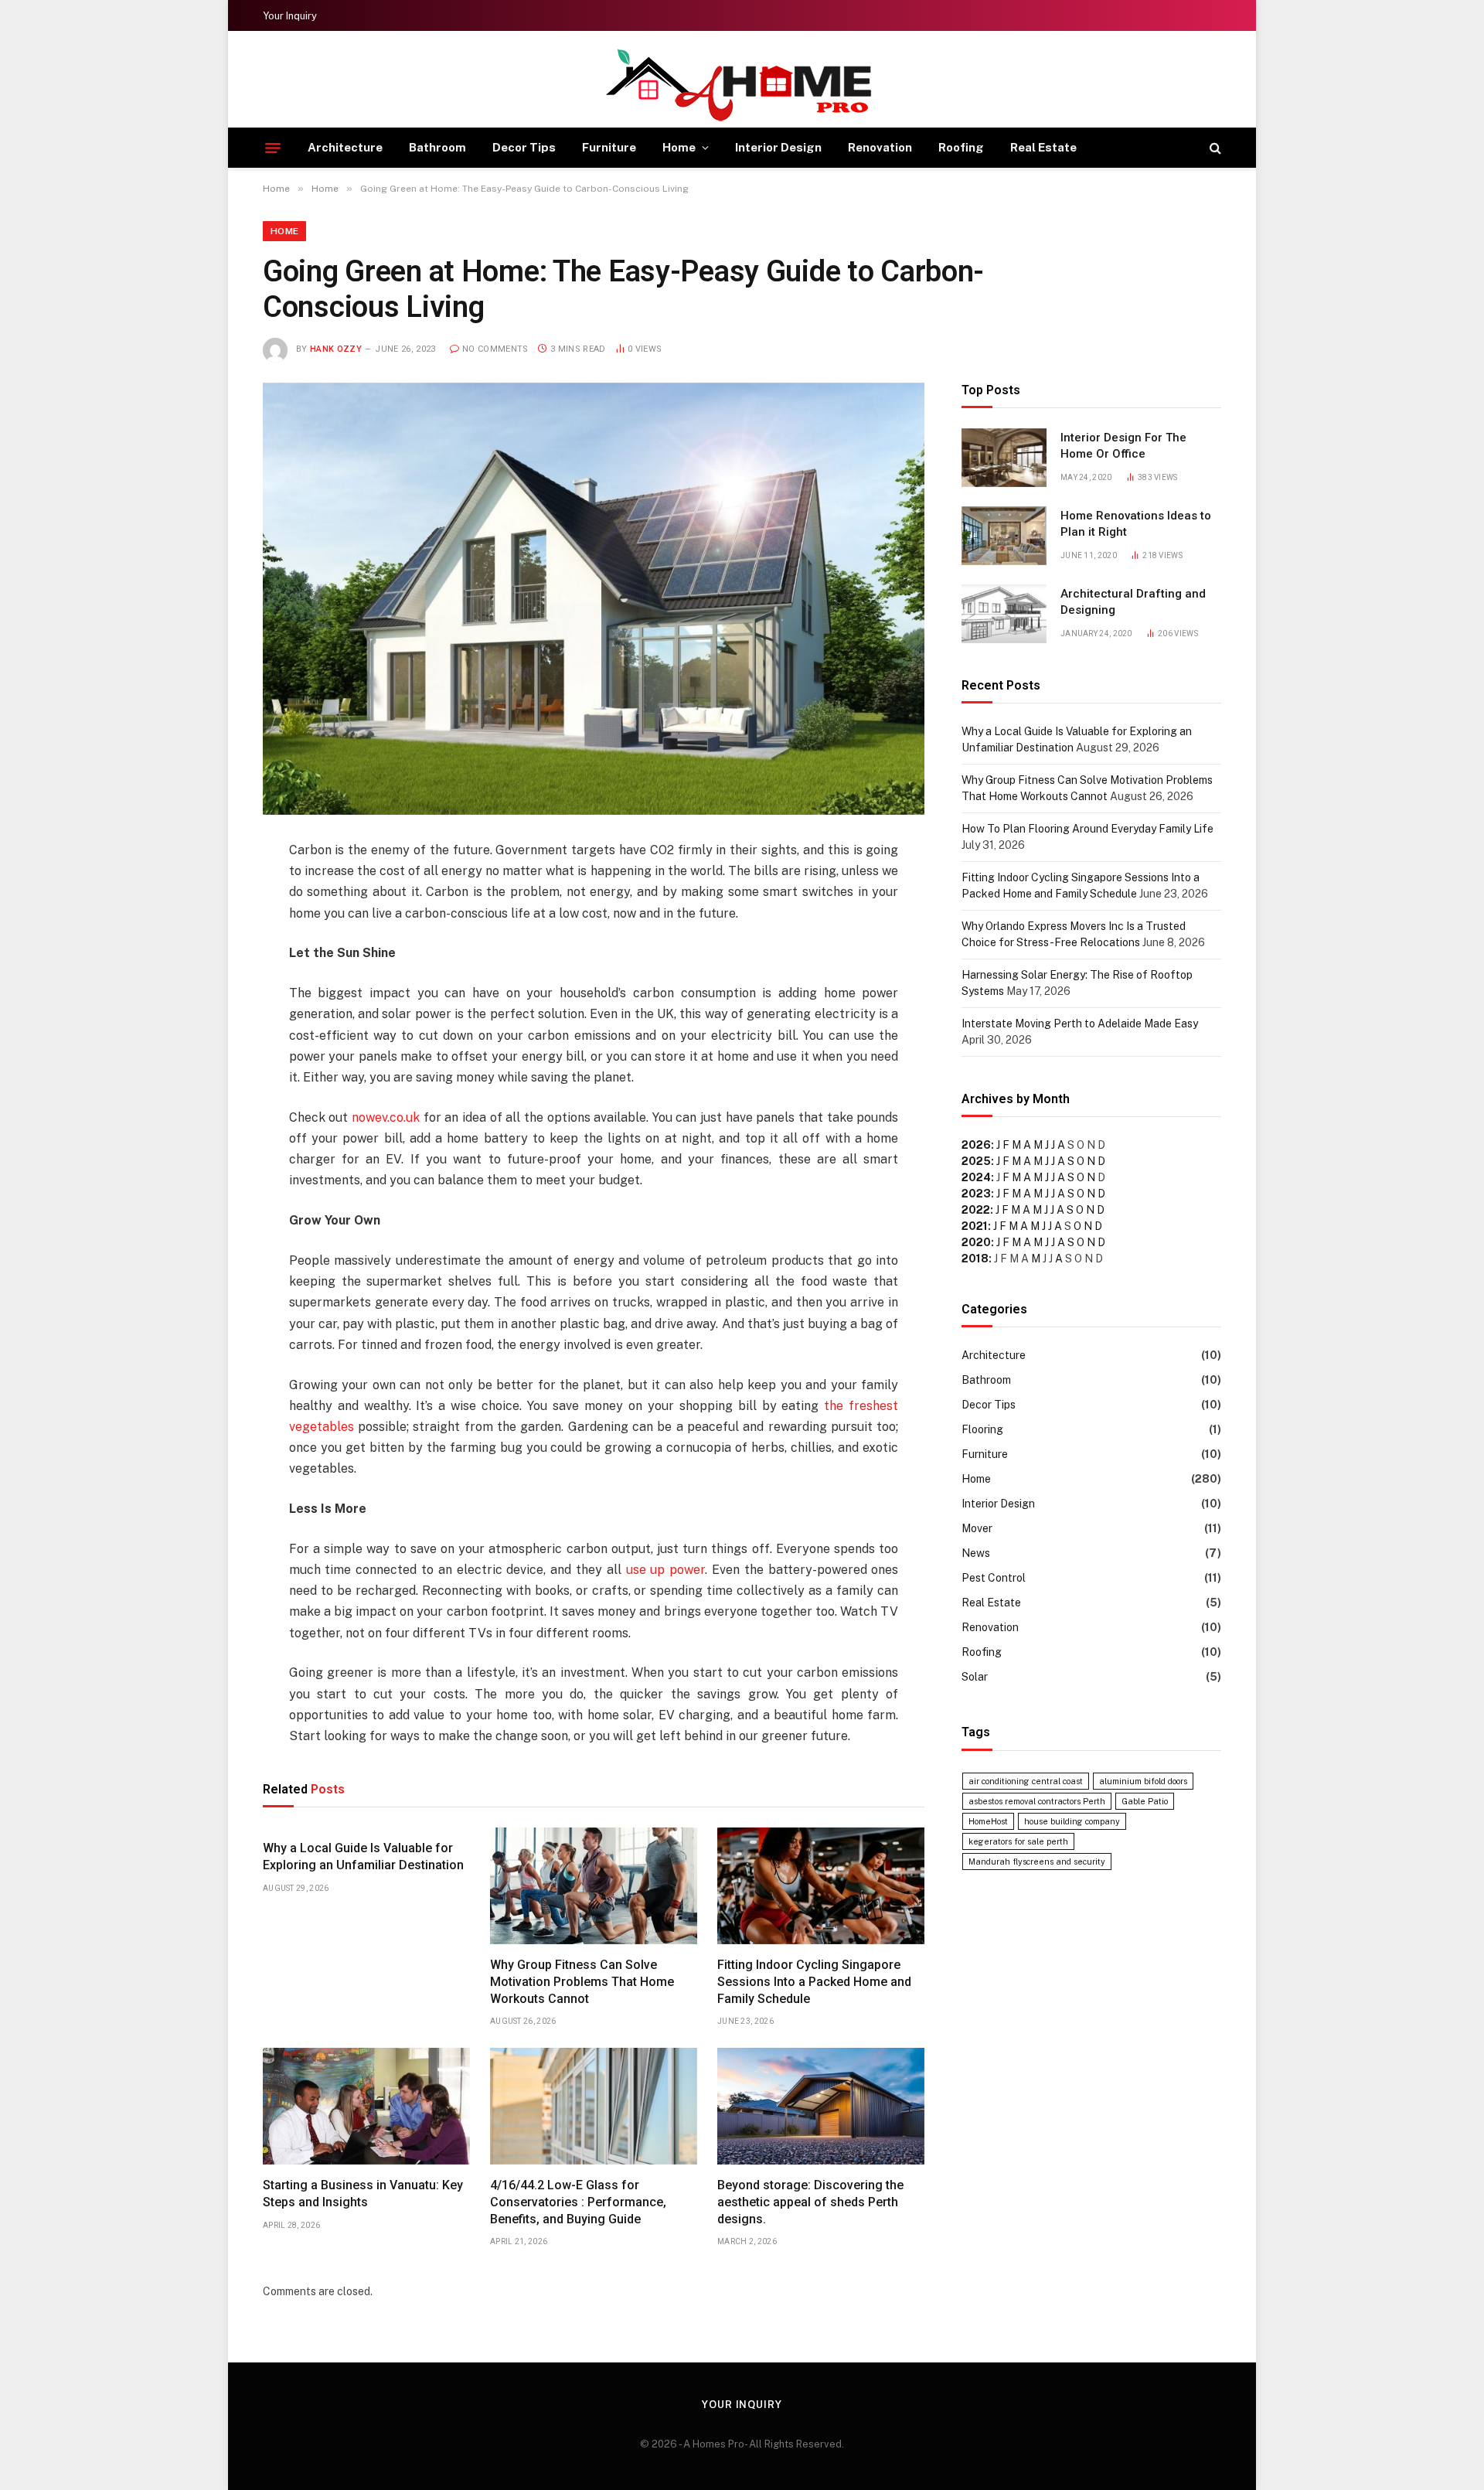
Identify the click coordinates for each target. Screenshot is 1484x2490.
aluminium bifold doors (1143, 1781)
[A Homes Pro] (742, 85)
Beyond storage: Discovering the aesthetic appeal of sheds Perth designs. (810, 2202)
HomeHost (988, 1821)
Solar (975, 1677)
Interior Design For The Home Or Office (1123, 446)
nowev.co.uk (386, 1117)
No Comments (495, 349)
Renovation (880, 147)
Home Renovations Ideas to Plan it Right (1136, 524)
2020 (976, 1242)
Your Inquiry (290, 16)
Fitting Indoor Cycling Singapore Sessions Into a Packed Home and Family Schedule (814, 1982)
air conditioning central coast (1026, 1781)
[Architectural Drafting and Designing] (1004, 614)
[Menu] (273, 148)
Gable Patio (1145, 1801)
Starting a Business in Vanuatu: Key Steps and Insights (363, 2194)
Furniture (609, 147)
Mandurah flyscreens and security (1037, 1862)
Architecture (345, 147)
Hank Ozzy (336, 349)
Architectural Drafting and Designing (1133, 602)
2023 (976, 1194)
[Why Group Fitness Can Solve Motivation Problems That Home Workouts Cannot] (594, 1886)
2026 (976, 1145)
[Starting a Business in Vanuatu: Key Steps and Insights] (366, 2106)
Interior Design (778, 147)
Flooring (982, 1429)
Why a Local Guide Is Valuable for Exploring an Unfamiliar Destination (363, 1856)
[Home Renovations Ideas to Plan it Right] (1004, 536)
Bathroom (437, 147)
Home (679, 147)
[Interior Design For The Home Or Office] (1004, 458)
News (976, 1553)
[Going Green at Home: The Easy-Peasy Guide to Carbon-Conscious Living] (594, 599)
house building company (1072, 1821)
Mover (977, 1528)
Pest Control (994, 1578)
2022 (976, 1210)
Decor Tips (524, 147)
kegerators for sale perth (1018, 1841)
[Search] (1214, 148)
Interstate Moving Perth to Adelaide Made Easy (1080, 1024)
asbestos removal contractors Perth (1037, 1801)
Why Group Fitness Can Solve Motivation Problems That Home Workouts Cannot (582, 1982)
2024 (976, 1177)
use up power (666, 1570)
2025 (976, 1161)
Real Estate (1043, 147)
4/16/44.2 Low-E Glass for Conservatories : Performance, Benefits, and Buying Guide (578, 2202)
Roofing (961, 147)
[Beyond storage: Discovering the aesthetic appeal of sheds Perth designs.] (821, 2106)
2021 (975, 1226)
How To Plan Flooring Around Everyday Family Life (1087, 829)
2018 (975, 1259)
